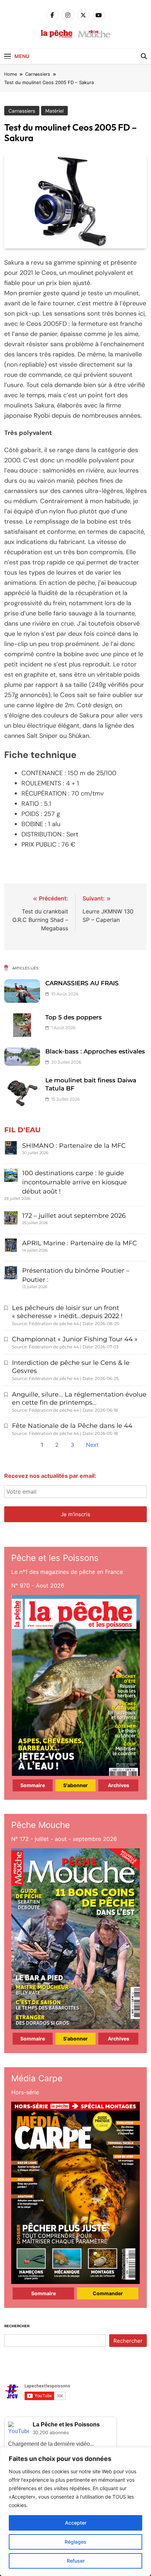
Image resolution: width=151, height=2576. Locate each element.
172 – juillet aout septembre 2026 (74, 1216)
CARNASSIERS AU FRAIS (82, 983)
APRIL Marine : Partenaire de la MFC (80, 1243)
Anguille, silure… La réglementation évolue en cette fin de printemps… (79, 1398)
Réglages (75, 2542)
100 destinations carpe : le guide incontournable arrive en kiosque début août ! (74, 1182)
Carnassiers (22, 111)
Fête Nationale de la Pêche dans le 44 (72, 1426)
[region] (75, 2512)
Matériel (54, 111)
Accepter (76, 2523)
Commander (108, 2293)
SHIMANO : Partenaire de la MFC (74, 1146)
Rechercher (17, 2326)
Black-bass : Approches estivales (95, 1051)
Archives (119, 1785)
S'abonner (75, 1785)
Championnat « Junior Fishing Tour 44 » (75, 1339)
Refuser (76, 2561)
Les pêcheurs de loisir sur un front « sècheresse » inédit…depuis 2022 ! (67, 1312)
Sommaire (33, 1785)
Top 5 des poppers (74, 1017)
